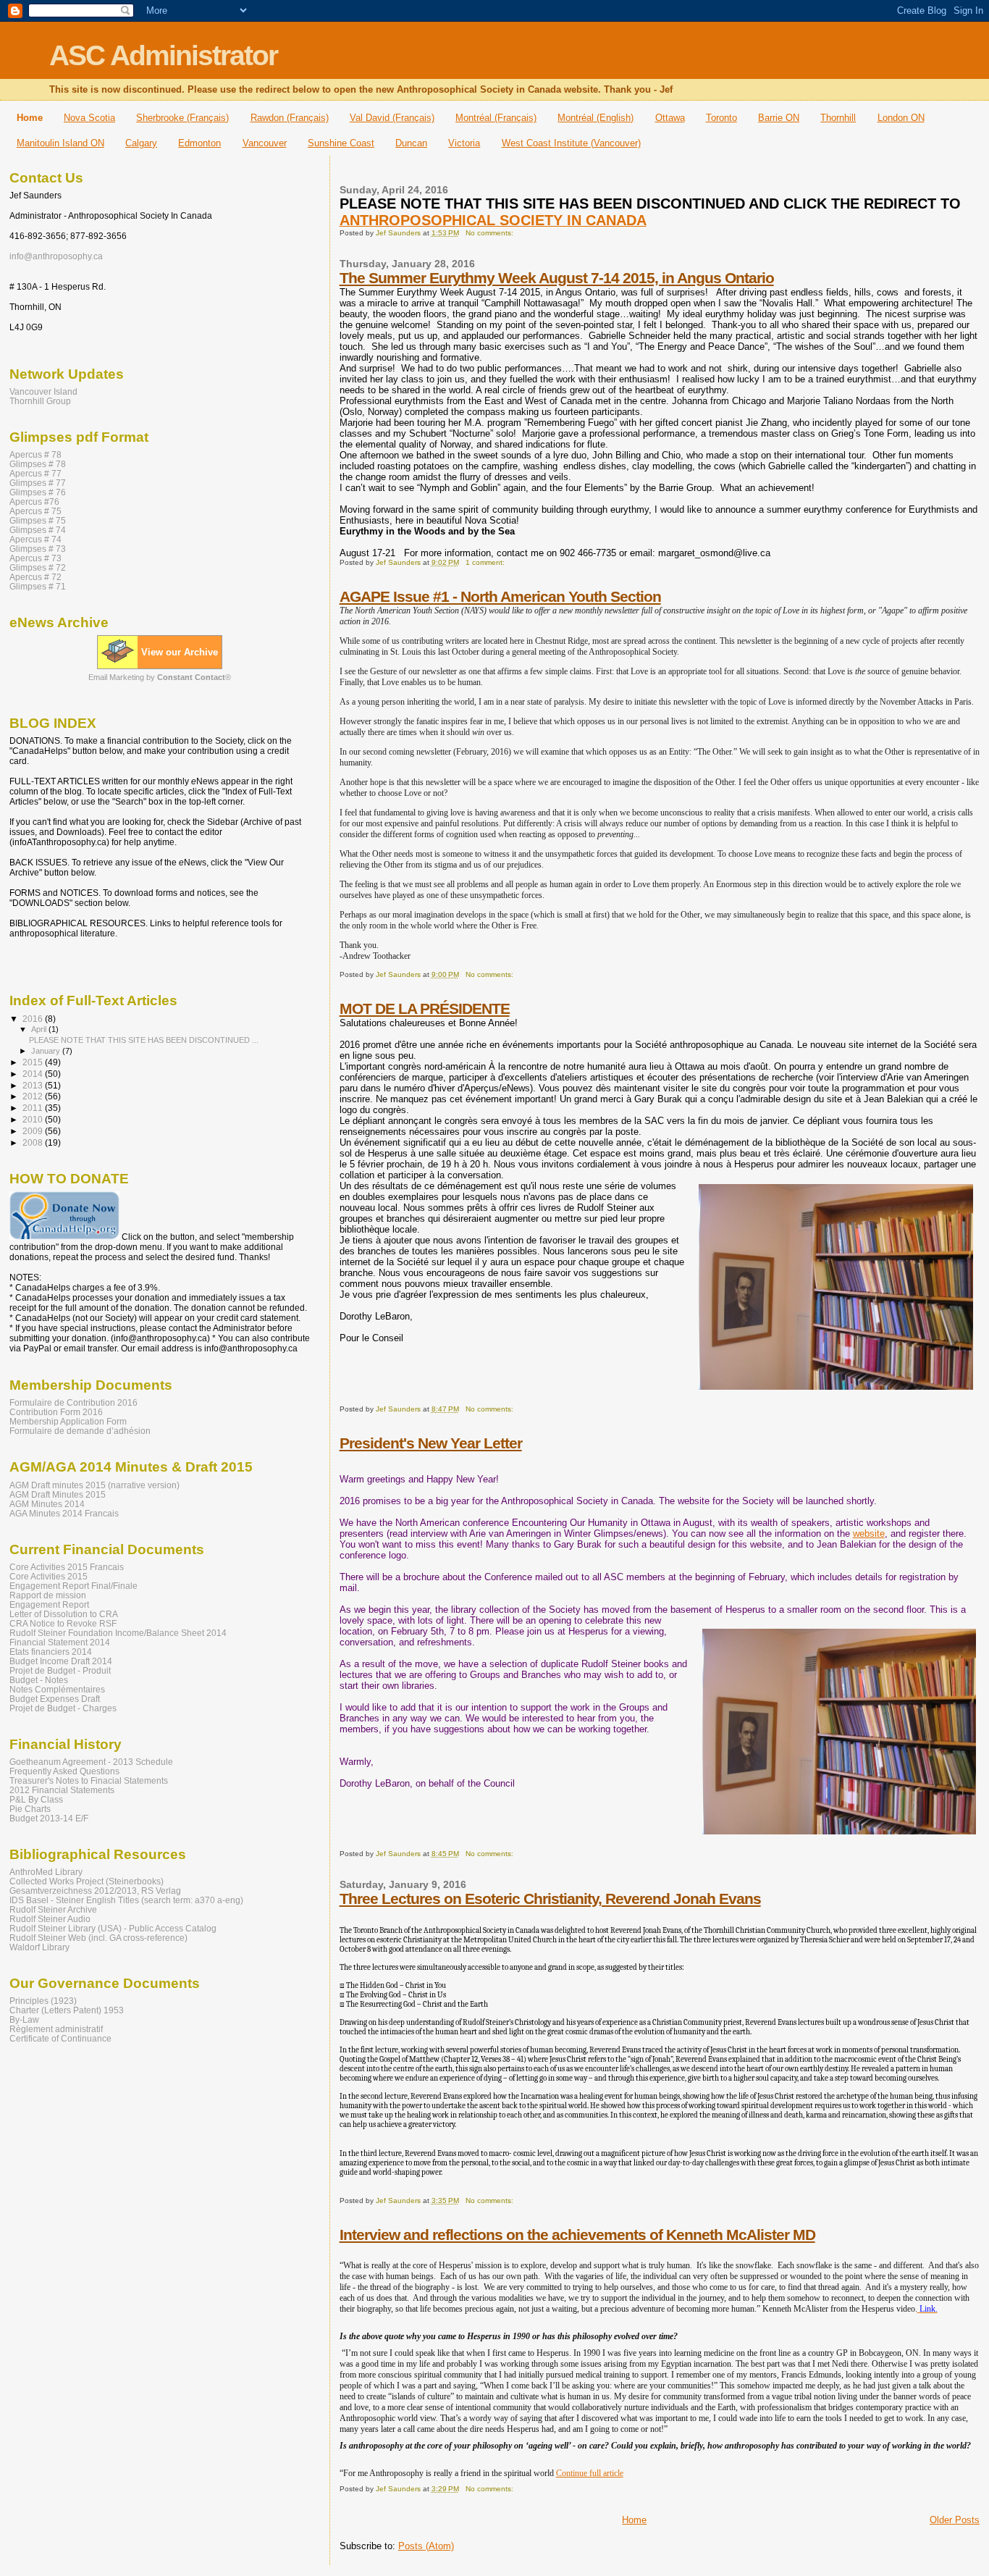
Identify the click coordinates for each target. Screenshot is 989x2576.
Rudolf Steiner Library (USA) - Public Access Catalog (113, 1928)
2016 (34, 1019)
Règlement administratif (56, 2029)
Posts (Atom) (426, 2546)
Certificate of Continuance (60, 2038)
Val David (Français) (392, 118)
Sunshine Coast (341, 143)
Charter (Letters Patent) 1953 (67, 2010)
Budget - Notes (39, 1680)
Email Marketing (116, 677)
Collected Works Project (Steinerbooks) (87, 1881)
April (40, 1029)
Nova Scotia (89, 118)
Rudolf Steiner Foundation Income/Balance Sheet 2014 (118, 1633)
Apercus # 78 (35, 454)
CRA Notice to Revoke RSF (63, 1623)
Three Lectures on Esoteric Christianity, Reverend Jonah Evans (550, 1899)
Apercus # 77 (35, 473)
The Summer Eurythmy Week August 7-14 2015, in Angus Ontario (557, 278)
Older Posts (955, 2520)
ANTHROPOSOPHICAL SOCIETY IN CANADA (493, 220)
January (47, 1051)
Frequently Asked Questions (64, 1771)
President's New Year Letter (431, 1443)
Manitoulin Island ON (60, 143)
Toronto (721, 118)
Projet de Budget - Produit (60, 1670)
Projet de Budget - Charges (63, 1708)
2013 (34, 1085)
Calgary (141, 143)
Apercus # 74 (35, 539)
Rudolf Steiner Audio (50, 1919)
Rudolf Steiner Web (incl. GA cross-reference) (98, 1938)
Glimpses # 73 (38, 549)
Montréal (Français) (496, 118)
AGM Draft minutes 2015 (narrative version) (94, 1485)
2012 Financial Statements (62, 1790)
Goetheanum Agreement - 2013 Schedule (91, 1762)
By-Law (24, 2019)
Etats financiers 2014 (51, 1652)
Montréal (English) (595, 118)
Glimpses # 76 (38, 492)
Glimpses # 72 (38, 567)
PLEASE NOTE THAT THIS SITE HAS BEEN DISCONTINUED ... (144, 1040)
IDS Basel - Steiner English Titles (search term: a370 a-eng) (126, 1900)
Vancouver (265, 143)
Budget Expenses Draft (55, 1699)
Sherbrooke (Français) (182, 118)
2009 (34, 1131)
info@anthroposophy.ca (56, 256)
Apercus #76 (34, 502)
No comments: (491, 233)
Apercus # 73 (35, 558)
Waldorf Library (39, 1947)
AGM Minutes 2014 (47, 1504)
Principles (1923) (43, 2001)
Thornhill (838, 118)
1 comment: (486, 562)
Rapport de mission (48, 1595)
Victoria (464, 143)
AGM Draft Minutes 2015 (58, 1494)
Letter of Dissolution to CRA (64, 1614)
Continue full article (590, 2473)
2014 (34, 1074)
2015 (34, 1062)
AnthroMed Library (46, 1872)
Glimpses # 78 (38, 464)
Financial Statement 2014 (60, 1642)
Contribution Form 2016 (56, 1412)
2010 (34, 1119)
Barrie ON (779, 118)
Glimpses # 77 (38, 483)
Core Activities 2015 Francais (67, 1567)
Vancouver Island (43, 391)
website (869, 1534)
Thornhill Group (40, 401)
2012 (34, 1096)
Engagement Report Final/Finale (73, 1586)
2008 (34, 1142)
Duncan (411, 143)
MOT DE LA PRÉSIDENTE (425, 1008)
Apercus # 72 (35, 577)
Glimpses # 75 (38, 520)
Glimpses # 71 (38, 586)
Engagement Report (49, 1604)
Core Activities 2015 (49, 1576)
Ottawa (670, 118)
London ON (901, 118)
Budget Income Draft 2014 (61, 1661)
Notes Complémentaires (57, 1689)
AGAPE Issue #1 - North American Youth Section (500, 596)
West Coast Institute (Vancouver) (571, 143)
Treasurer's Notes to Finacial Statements (89, 1780)
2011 (34, 1108)
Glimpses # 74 (38, 530)
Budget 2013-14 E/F (49, 1818)
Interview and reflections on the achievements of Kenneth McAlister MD (577, 2235)
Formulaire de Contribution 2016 (73, 1402)
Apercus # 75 (35, 511)
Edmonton (199, 143)
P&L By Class (36, 1799)
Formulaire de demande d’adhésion (80, 1431)
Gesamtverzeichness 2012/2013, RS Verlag (95, 1891)
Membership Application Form (68, 1421)
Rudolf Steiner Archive (53, 1909)
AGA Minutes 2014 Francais (64, 1513)
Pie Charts (30, 1809)
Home (30, 118)
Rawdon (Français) (290, 118)
